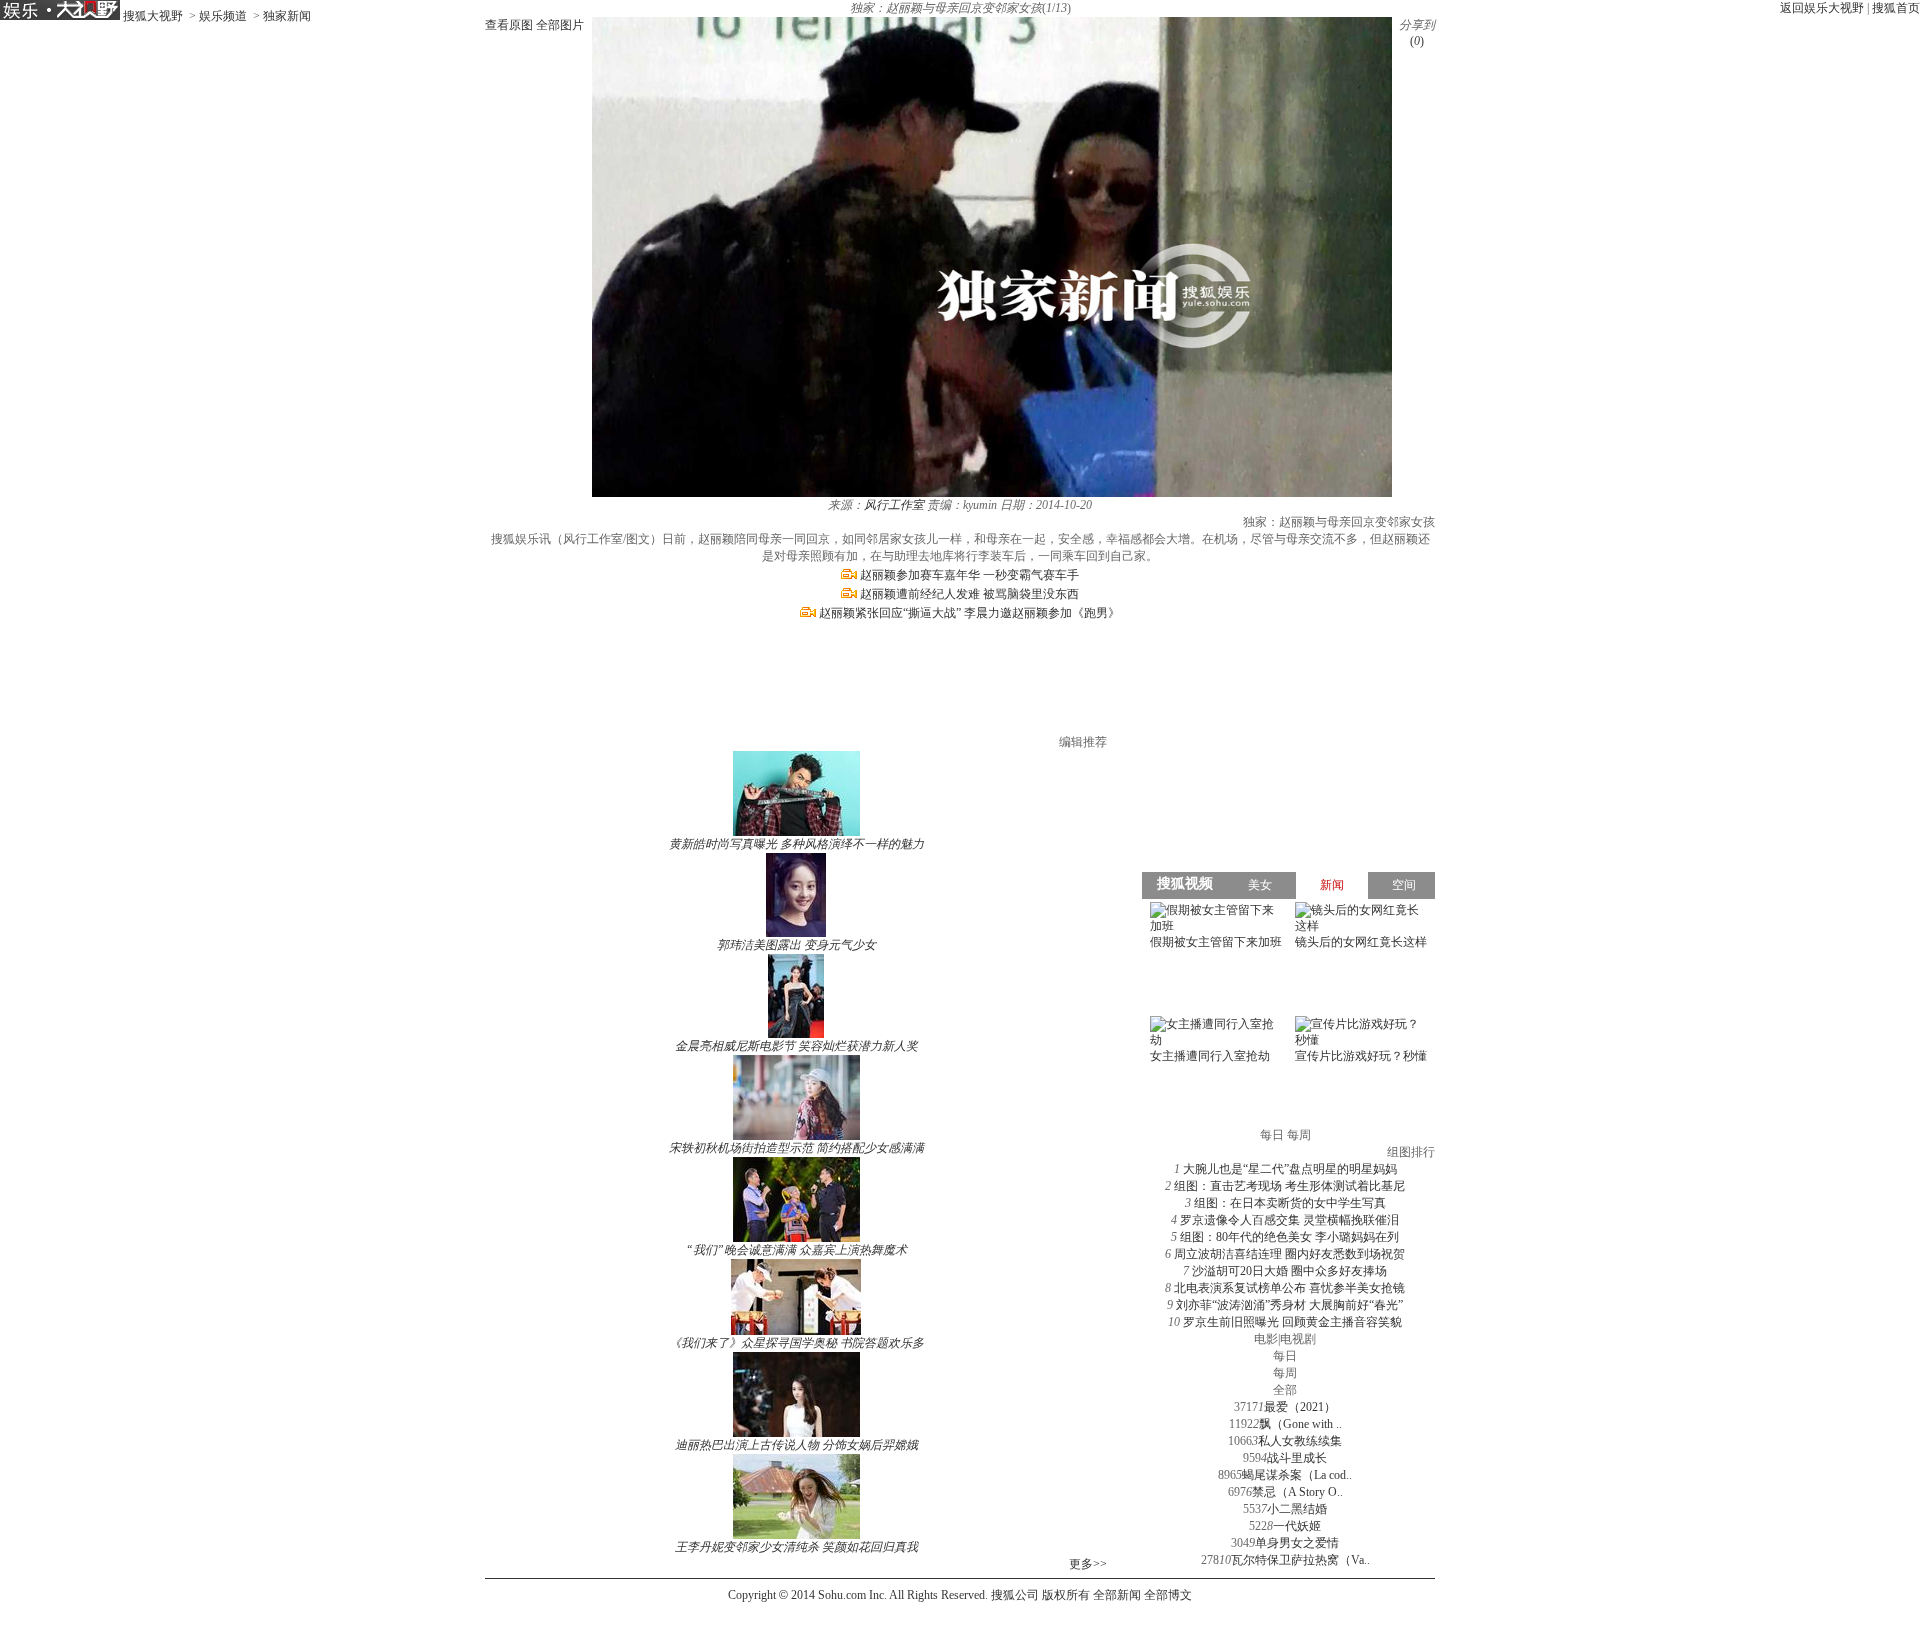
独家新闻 (287, 16)
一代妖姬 (1297, 1526)
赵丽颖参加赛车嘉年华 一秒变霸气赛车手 (969, 575)
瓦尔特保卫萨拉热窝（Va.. (1300, 1560)
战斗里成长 (1297, 1458)
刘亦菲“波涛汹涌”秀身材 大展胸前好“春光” (1289, 1305)
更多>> (1088, 1564)
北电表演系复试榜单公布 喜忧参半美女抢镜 (1289, 1288)
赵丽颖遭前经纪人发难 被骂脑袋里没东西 (969, 594)
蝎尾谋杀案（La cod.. (1297, 1475)
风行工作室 (894, 505)
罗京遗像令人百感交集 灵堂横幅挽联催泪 (1289, 1220)
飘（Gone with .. (1300, 1424)
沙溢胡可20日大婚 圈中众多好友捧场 (1289, 1271)
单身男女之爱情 (1297, 1543)
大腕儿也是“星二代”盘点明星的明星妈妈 (1290, 1169)
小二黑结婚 (1297, 1509)
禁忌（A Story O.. (1297, 1492)
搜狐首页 (1896, 8)
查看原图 (509, 25)
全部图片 (560, 25)
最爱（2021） (1300, 1407)
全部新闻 (1117, 1595)
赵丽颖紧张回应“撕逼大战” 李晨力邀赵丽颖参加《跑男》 (969, 613)
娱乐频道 (223, 16)
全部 (1285, 1390)
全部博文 (1168, 1595)
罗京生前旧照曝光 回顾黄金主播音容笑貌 (1292, 1322)
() (1417, 41)
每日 (1285, 1356)
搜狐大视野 (153, 16)
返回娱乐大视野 (1822, 8)
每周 (1285, 1373)
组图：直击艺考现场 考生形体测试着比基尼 (1289, 1186)
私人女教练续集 (1300, 1441)
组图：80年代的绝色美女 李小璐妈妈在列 (1289, 1237)
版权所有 (1066, 1595)
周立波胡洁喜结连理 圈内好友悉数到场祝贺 (1289, 1254)
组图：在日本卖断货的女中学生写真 (1290, 1203)
